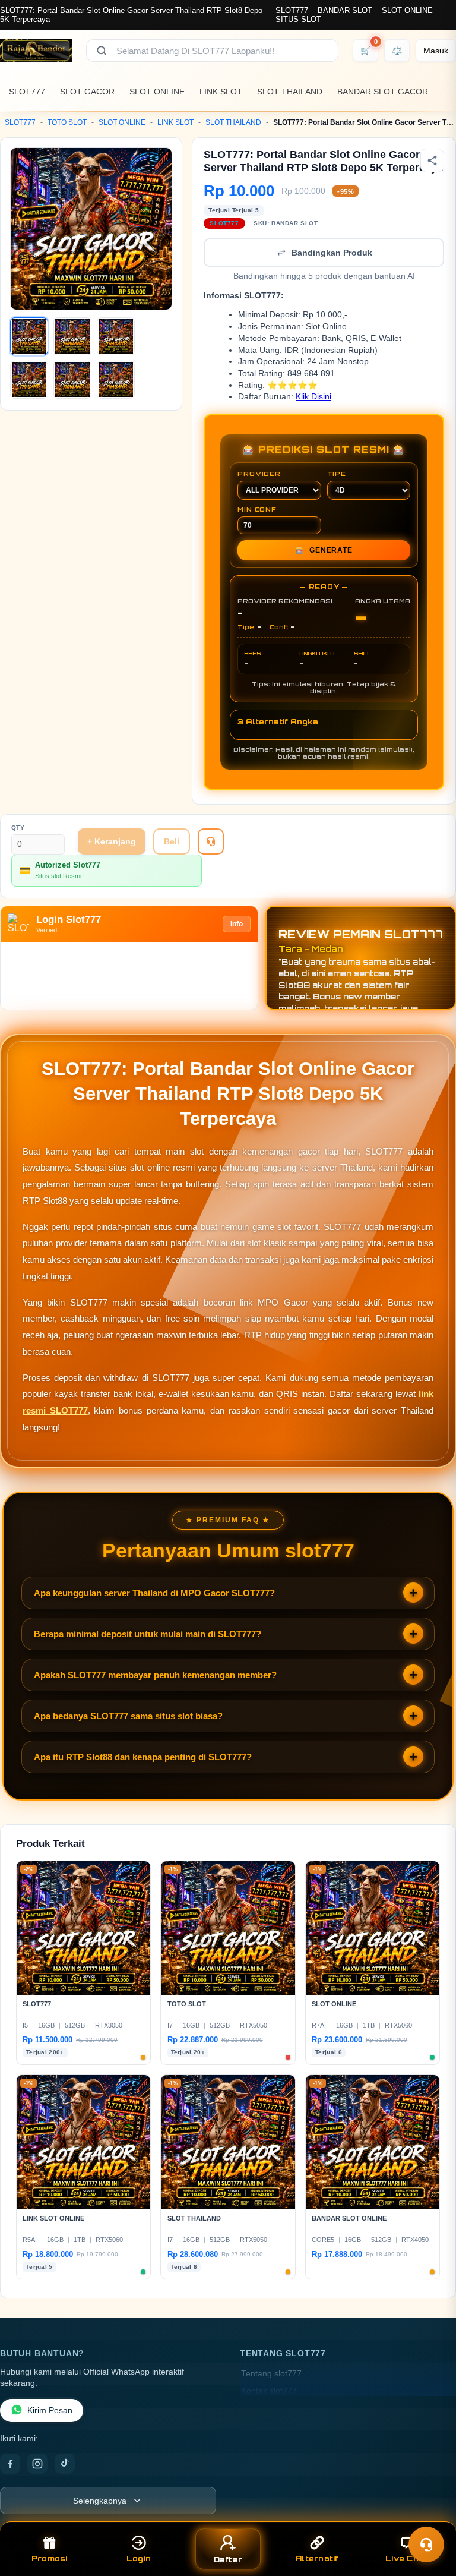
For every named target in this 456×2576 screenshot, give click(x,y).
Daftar (228, 2560)
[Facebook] (10, 2464)
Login (139, 2558)
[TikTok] (65, 2464)
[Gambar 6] (116, 380)
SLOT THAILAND (290, 92)
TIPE (337, 474)
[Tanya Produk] (211, 841)
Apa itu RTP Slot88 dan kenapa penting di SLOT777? (143, 1757)
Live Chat (406, 2558)
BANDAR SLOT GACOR (383, 92)
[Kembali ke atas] (430, 2515)
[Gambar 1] (29, 336)
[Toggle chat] (426, 2545)
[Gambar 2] (72, 336)
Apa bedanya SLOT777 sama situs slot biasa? (128, 1716)
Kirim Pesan (50, 2411)
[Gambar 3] (116, 336)
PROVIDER (259, 474)
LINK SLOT (221, 92)
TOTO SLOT (67, 122)
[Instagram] (37, 2464)
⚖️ (397, 51)
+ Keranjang (112, 841)
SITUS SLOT (298, 19)
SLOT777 (292, 10)
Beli (172, 841)
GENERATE (324, 550)
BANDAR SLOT (345, 10)
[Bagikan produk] (432, 160)
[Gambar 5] (72, 380)
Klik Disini (313, 397)
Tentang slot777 (271, 2374)
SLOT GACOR (87, 92)
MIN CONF (256, 509)
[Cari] (102, 51)
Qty (18, 827)
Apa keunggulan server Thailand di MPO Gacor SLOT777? (154, 1593)
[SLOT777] (36, 51)
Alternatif (317, 2558)
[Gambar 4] (29, 380)
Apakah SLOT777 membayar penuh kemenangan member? (155, 1675)
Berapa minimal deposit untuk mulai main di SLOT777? (148, 1634)
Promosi (50, 2558)
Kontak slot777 (269, 2391)
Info (237, 924)
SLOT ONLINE (407, 10)
